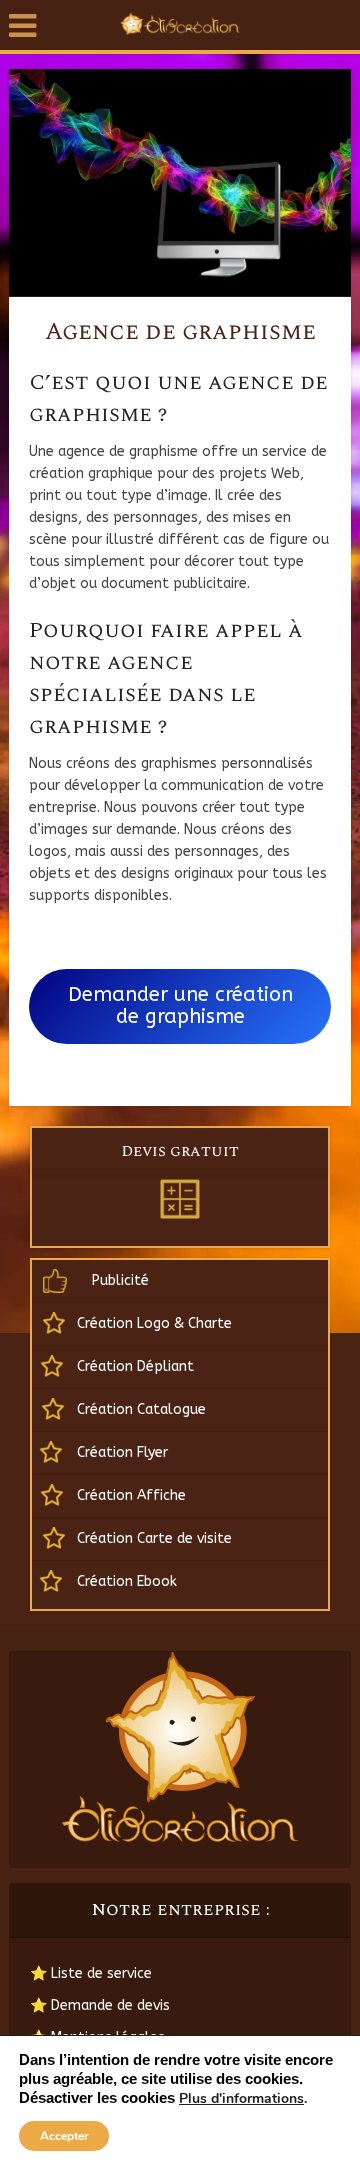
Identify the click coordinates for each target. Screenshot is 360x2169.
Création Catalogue (141, 1409)
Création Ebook (127, 1581)
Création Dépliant (135, 1366)
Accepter (64, 2136)
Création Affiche (131, 1495)
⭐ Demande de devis (100, 2005)
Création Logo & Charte (154, 1323)
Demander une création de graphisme (180, 1005)
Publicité (120, 1280)
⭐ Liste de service (91, 1973)
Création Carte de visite (154, 1538)
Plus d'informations (241, 2099)
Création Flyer (122, 1452)
